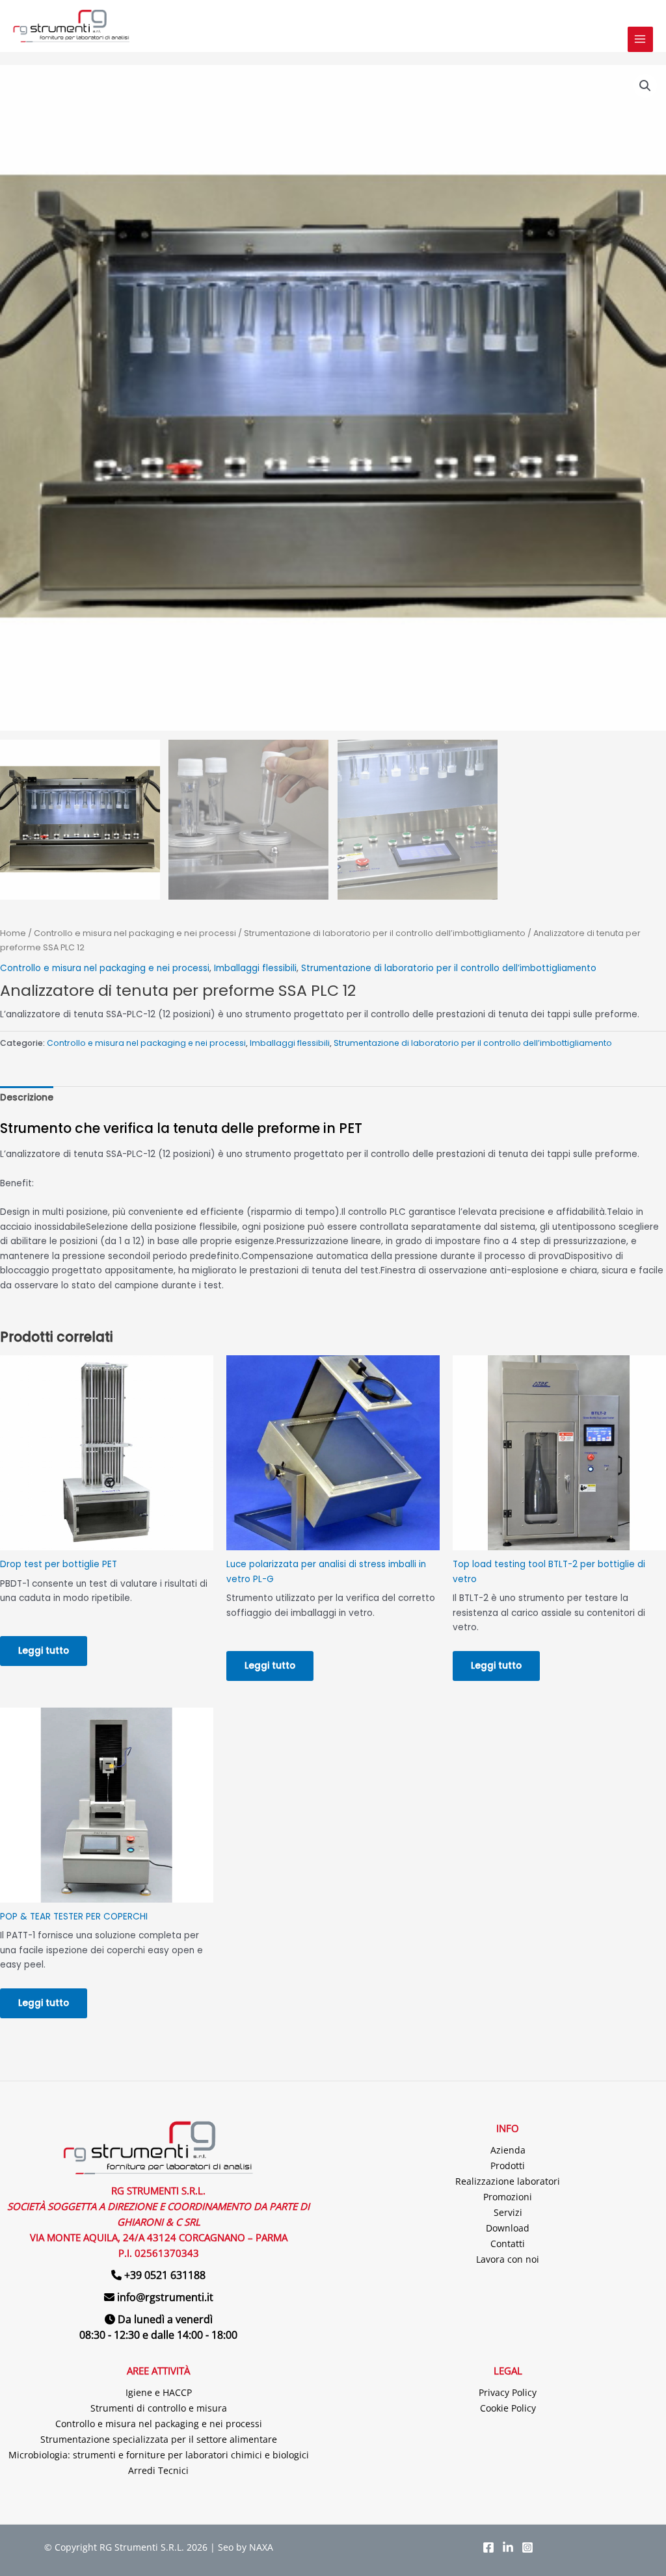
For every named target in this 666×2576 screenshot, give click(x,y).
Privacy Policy (508, 2392)
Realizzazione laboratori (508, 2181)
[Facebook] (488, 2547)
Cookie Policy (508, 2408)
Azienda (508, 2150)
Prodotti (508, 2166)
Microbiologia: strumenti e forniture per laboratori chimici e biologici (159, 2455)
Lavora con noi (508, 2259)
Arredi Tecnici (158, 2470)
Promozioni (508, 2197)
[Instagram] (527, 2547)
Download (508, 2228)
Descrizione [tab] (27, 1098)
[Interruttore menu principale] (640, 39)
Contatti (508, 2244)
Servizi (508, 2212)
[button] (645, 86)
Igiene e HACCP (159, 2392)
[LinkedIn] (508, 2547)
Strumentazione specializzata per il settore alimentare (159, 2439)
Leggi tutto (44, 1651)
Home (13, 933)
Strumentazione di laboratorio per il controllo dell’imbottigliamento (385, 933)
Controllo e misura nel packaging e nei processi (135, 933)
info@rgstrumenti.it (165, 2297)
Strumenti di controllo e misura (159, 2408)
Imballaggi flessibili (255, 968)
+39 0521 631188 (165, 2275)
